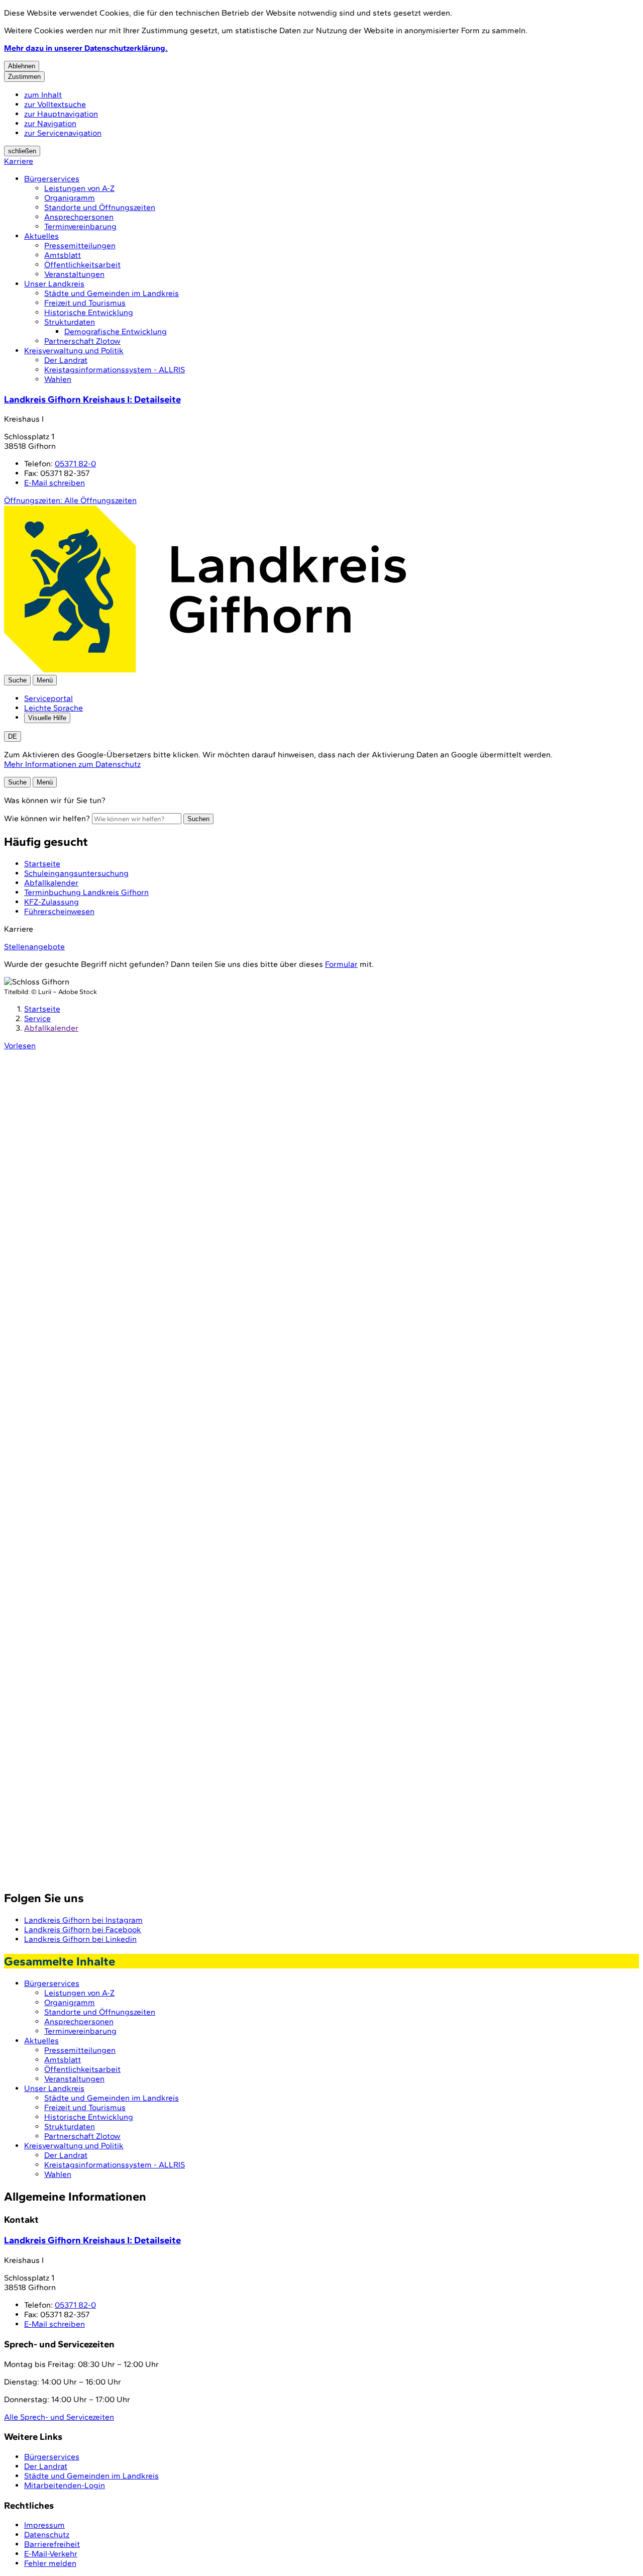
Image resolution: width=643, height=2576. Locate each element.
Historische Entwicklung (89, 312)
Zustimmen (24, 77)
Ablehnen (22, 66)
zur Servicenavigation (63, 133)
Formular (341, 964)
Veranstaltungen (74, 274)
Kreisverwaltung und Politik (74, 351)
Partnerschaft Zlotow (82, 341)
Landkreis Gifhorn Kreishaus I (92, 399)
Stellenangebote (34, 947)
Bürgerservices (52, 179)
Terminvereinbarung (80, 226)
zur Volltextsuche (55, 104)
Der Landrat (66, 360)
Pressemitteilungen (80, 245)
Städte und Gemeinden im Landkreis (112, 293)
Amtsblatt (63, 255)
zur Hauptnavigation (61, 114)
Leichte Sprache (53, 708)
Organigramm (70, 198)
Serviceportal (48, 698)
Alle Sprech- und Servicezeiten (59, 2417)
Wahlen (58, 379)
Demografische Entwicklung (116, 331)
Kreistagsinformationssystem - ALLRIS (115, 370)
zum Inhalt (43, 95)
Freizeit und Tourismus (85, 303)
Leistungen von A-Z (79, 188)
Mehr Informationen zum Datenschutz (72, 764)
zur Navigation (50, 123)
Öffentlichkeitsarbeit (82, 265)
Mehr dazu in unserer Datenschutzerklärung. (86, 48)
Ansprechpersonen (79, 217)
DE (13, 736)
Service (37, 1018)
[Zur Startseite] (205, 670)
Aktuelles (41, 236)
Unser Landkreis (54, 284)
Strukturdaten (70, 322)
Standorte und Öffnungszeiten (100, 207)
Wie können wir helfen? (47, 818)
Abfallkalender (51, 1028)
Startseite (42, 1009)
